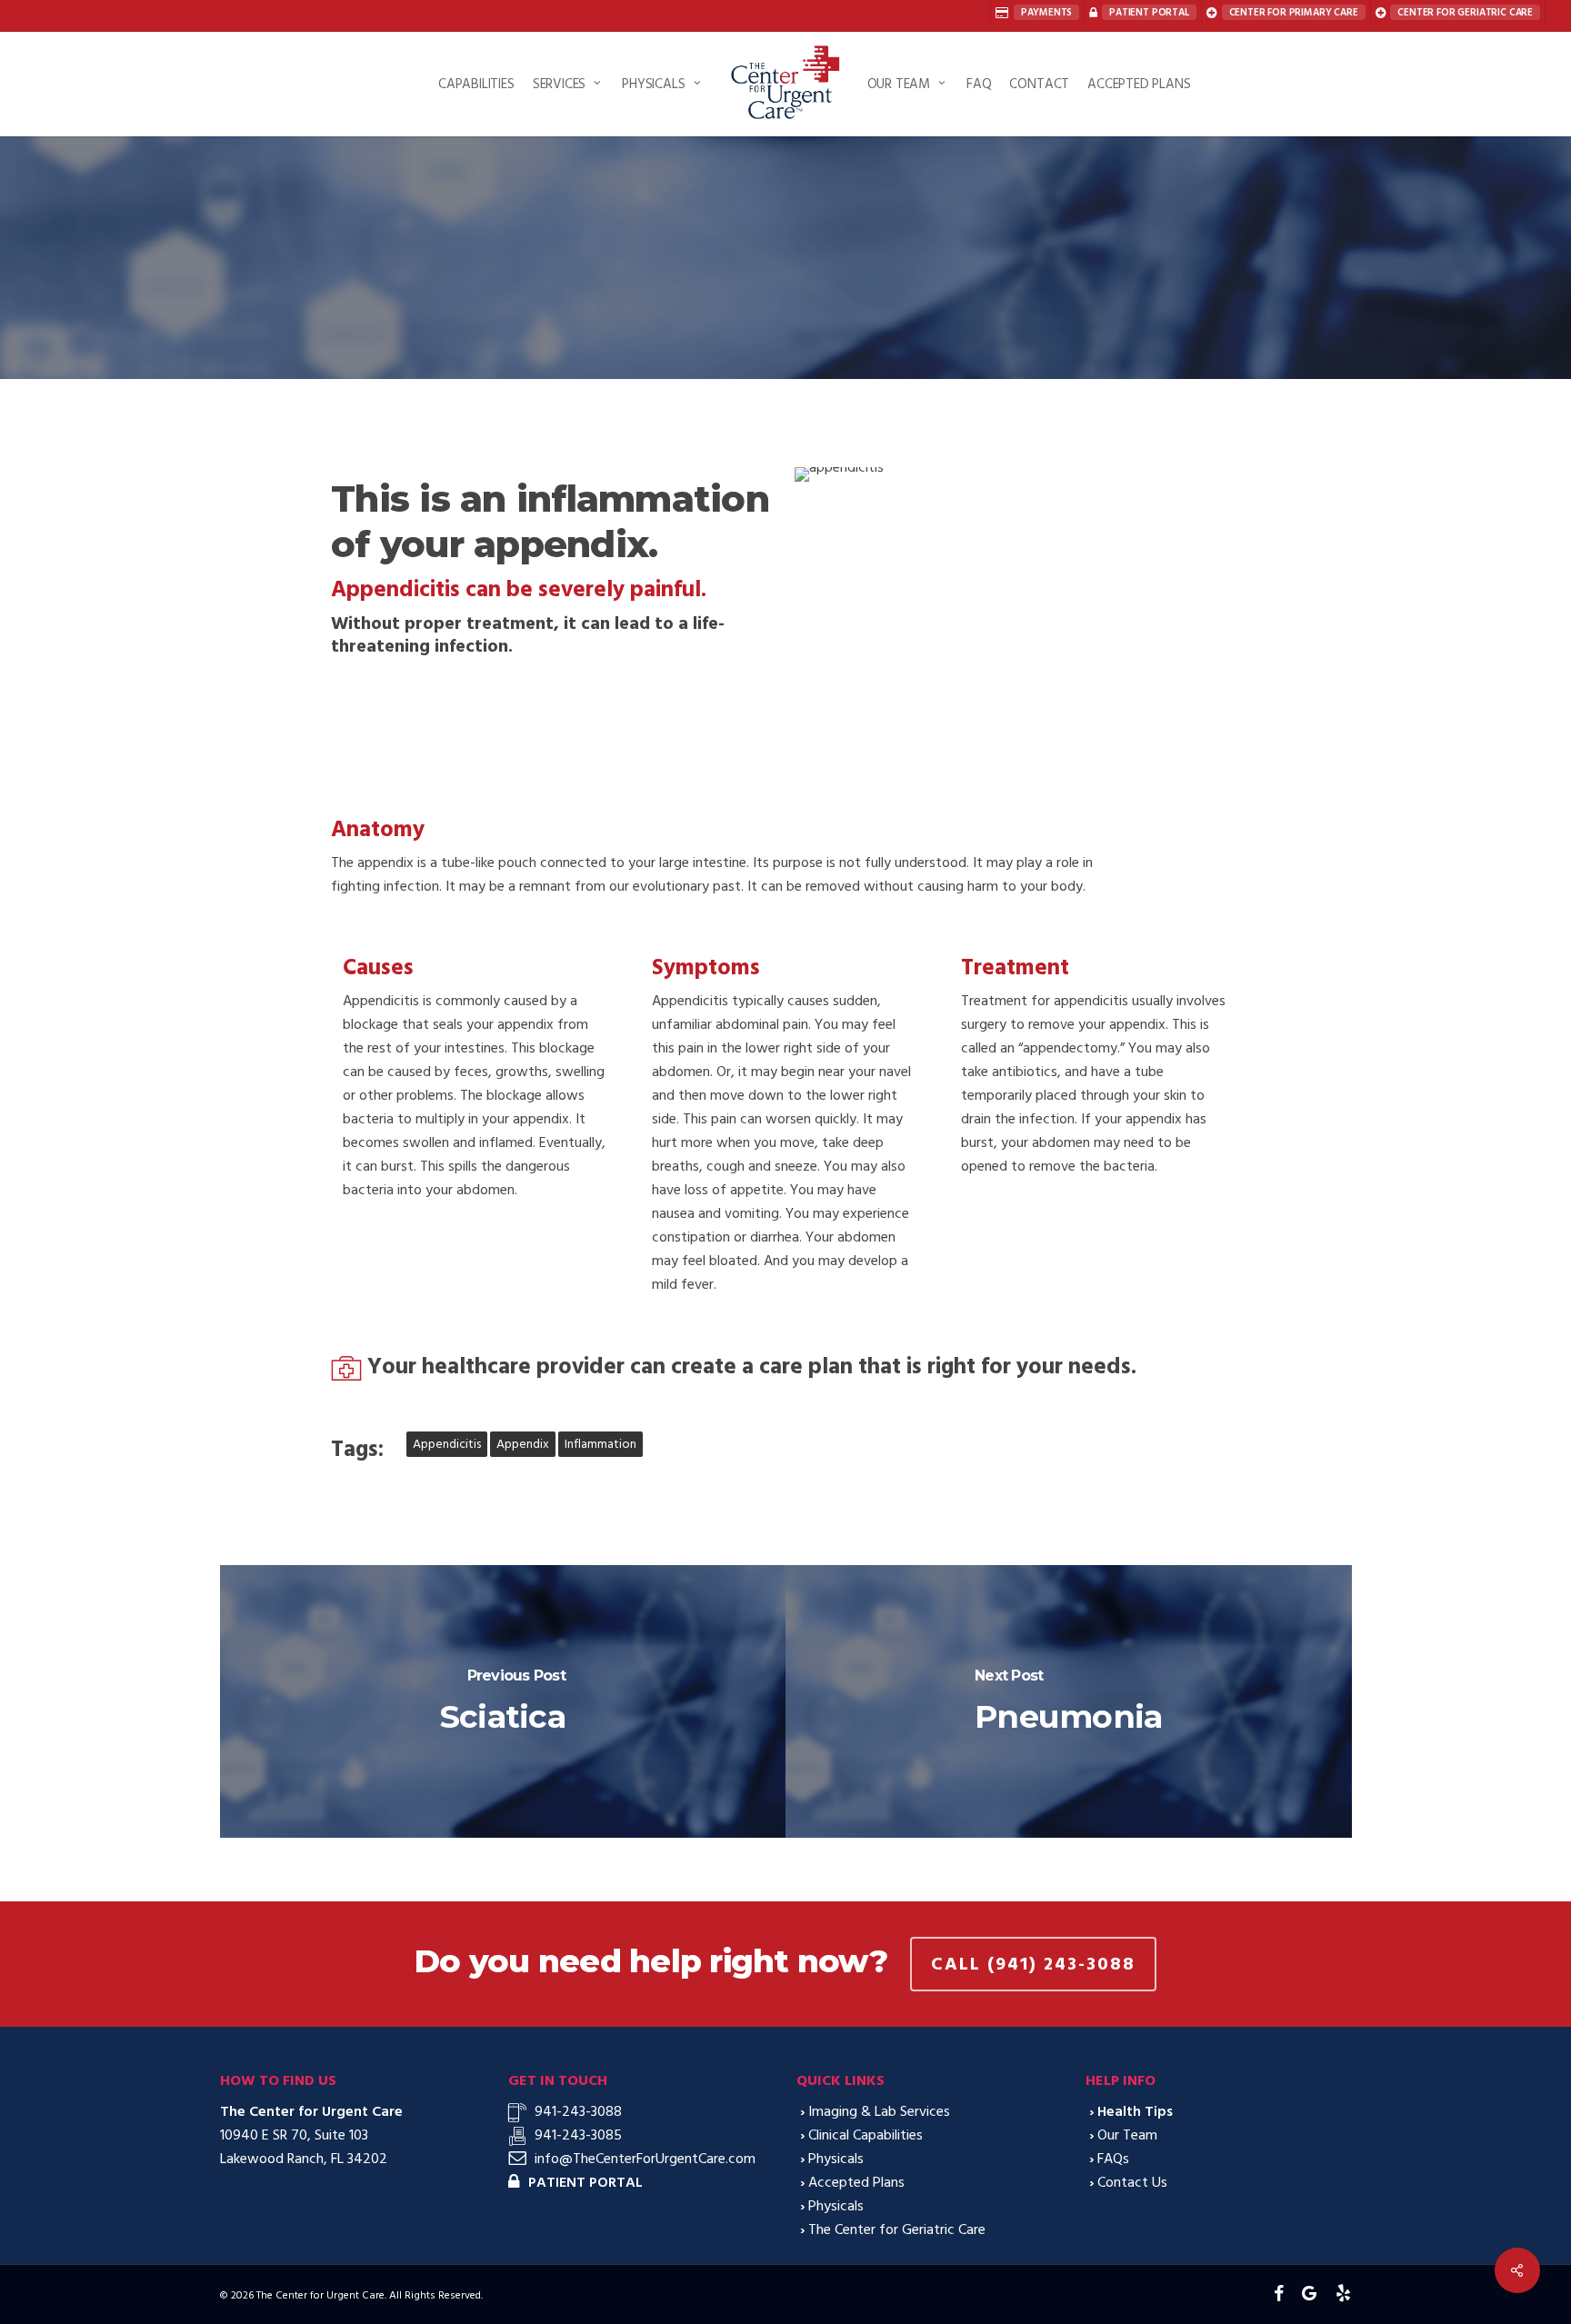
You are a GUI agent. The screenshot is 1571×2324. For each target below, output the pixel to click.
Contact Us (1132, 2182)
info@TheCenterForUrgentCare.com (645, 2159)
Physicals (836, 2159)
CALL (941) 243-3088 (1033, 1964)
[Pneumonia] (1069, 1701)
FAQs (1113, 2159)
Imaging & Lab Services (879, 2111)
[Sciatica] (503, 1701)
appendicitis (447, 1444)
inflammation (600, 1444)
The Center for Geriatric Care (897, 2229)
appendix (523, 1444)
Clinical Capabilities (866, 2135)
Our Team (1127, 2135)
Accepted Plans (856, 2182)
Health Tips (785, 352)
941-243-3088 (578, 2111)
